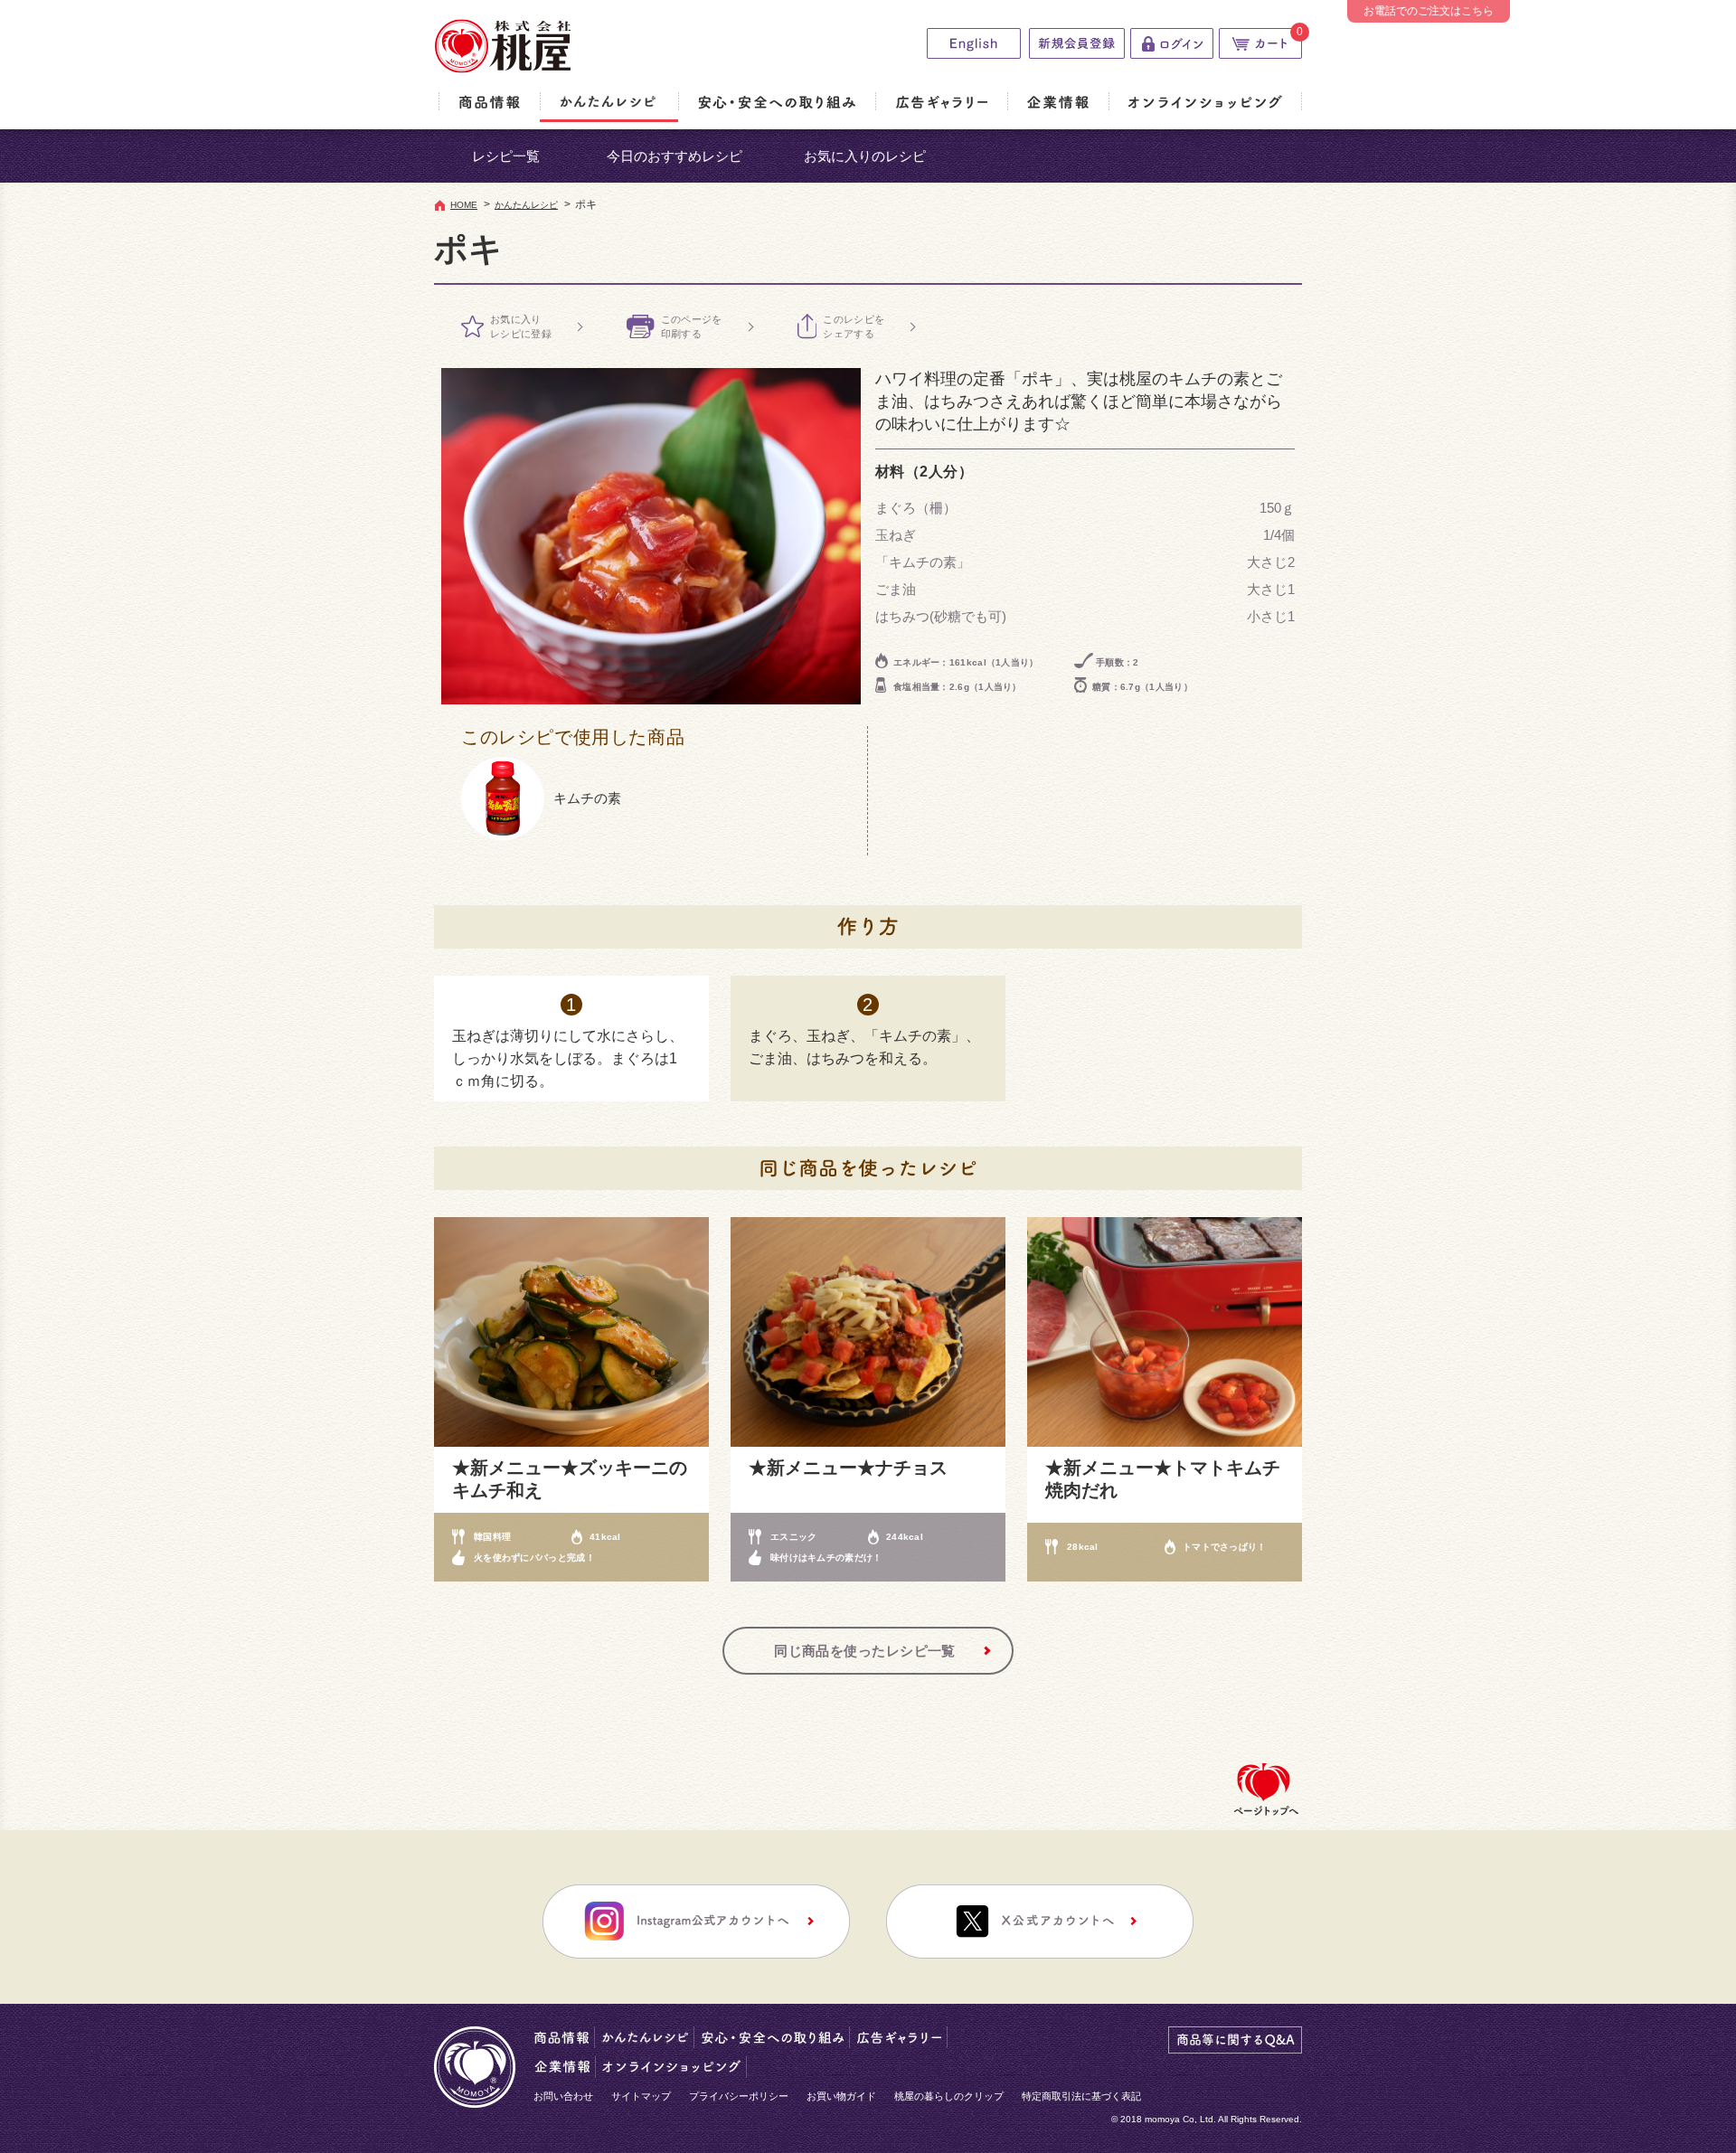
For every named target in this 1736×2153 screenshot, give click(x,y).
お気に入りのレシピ (865, 156)
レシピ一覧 (506, 156)
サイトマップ (641, 2096)
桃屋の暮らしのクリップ (949, 2096)
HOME (464, 205)
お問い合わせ (563, 2096)
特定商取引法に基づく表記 (1081, 2096)
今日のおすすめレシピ (675, 156)
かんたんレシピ (526, 205)
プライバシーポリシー (739, 2096)
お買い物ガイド (841, 2096)
